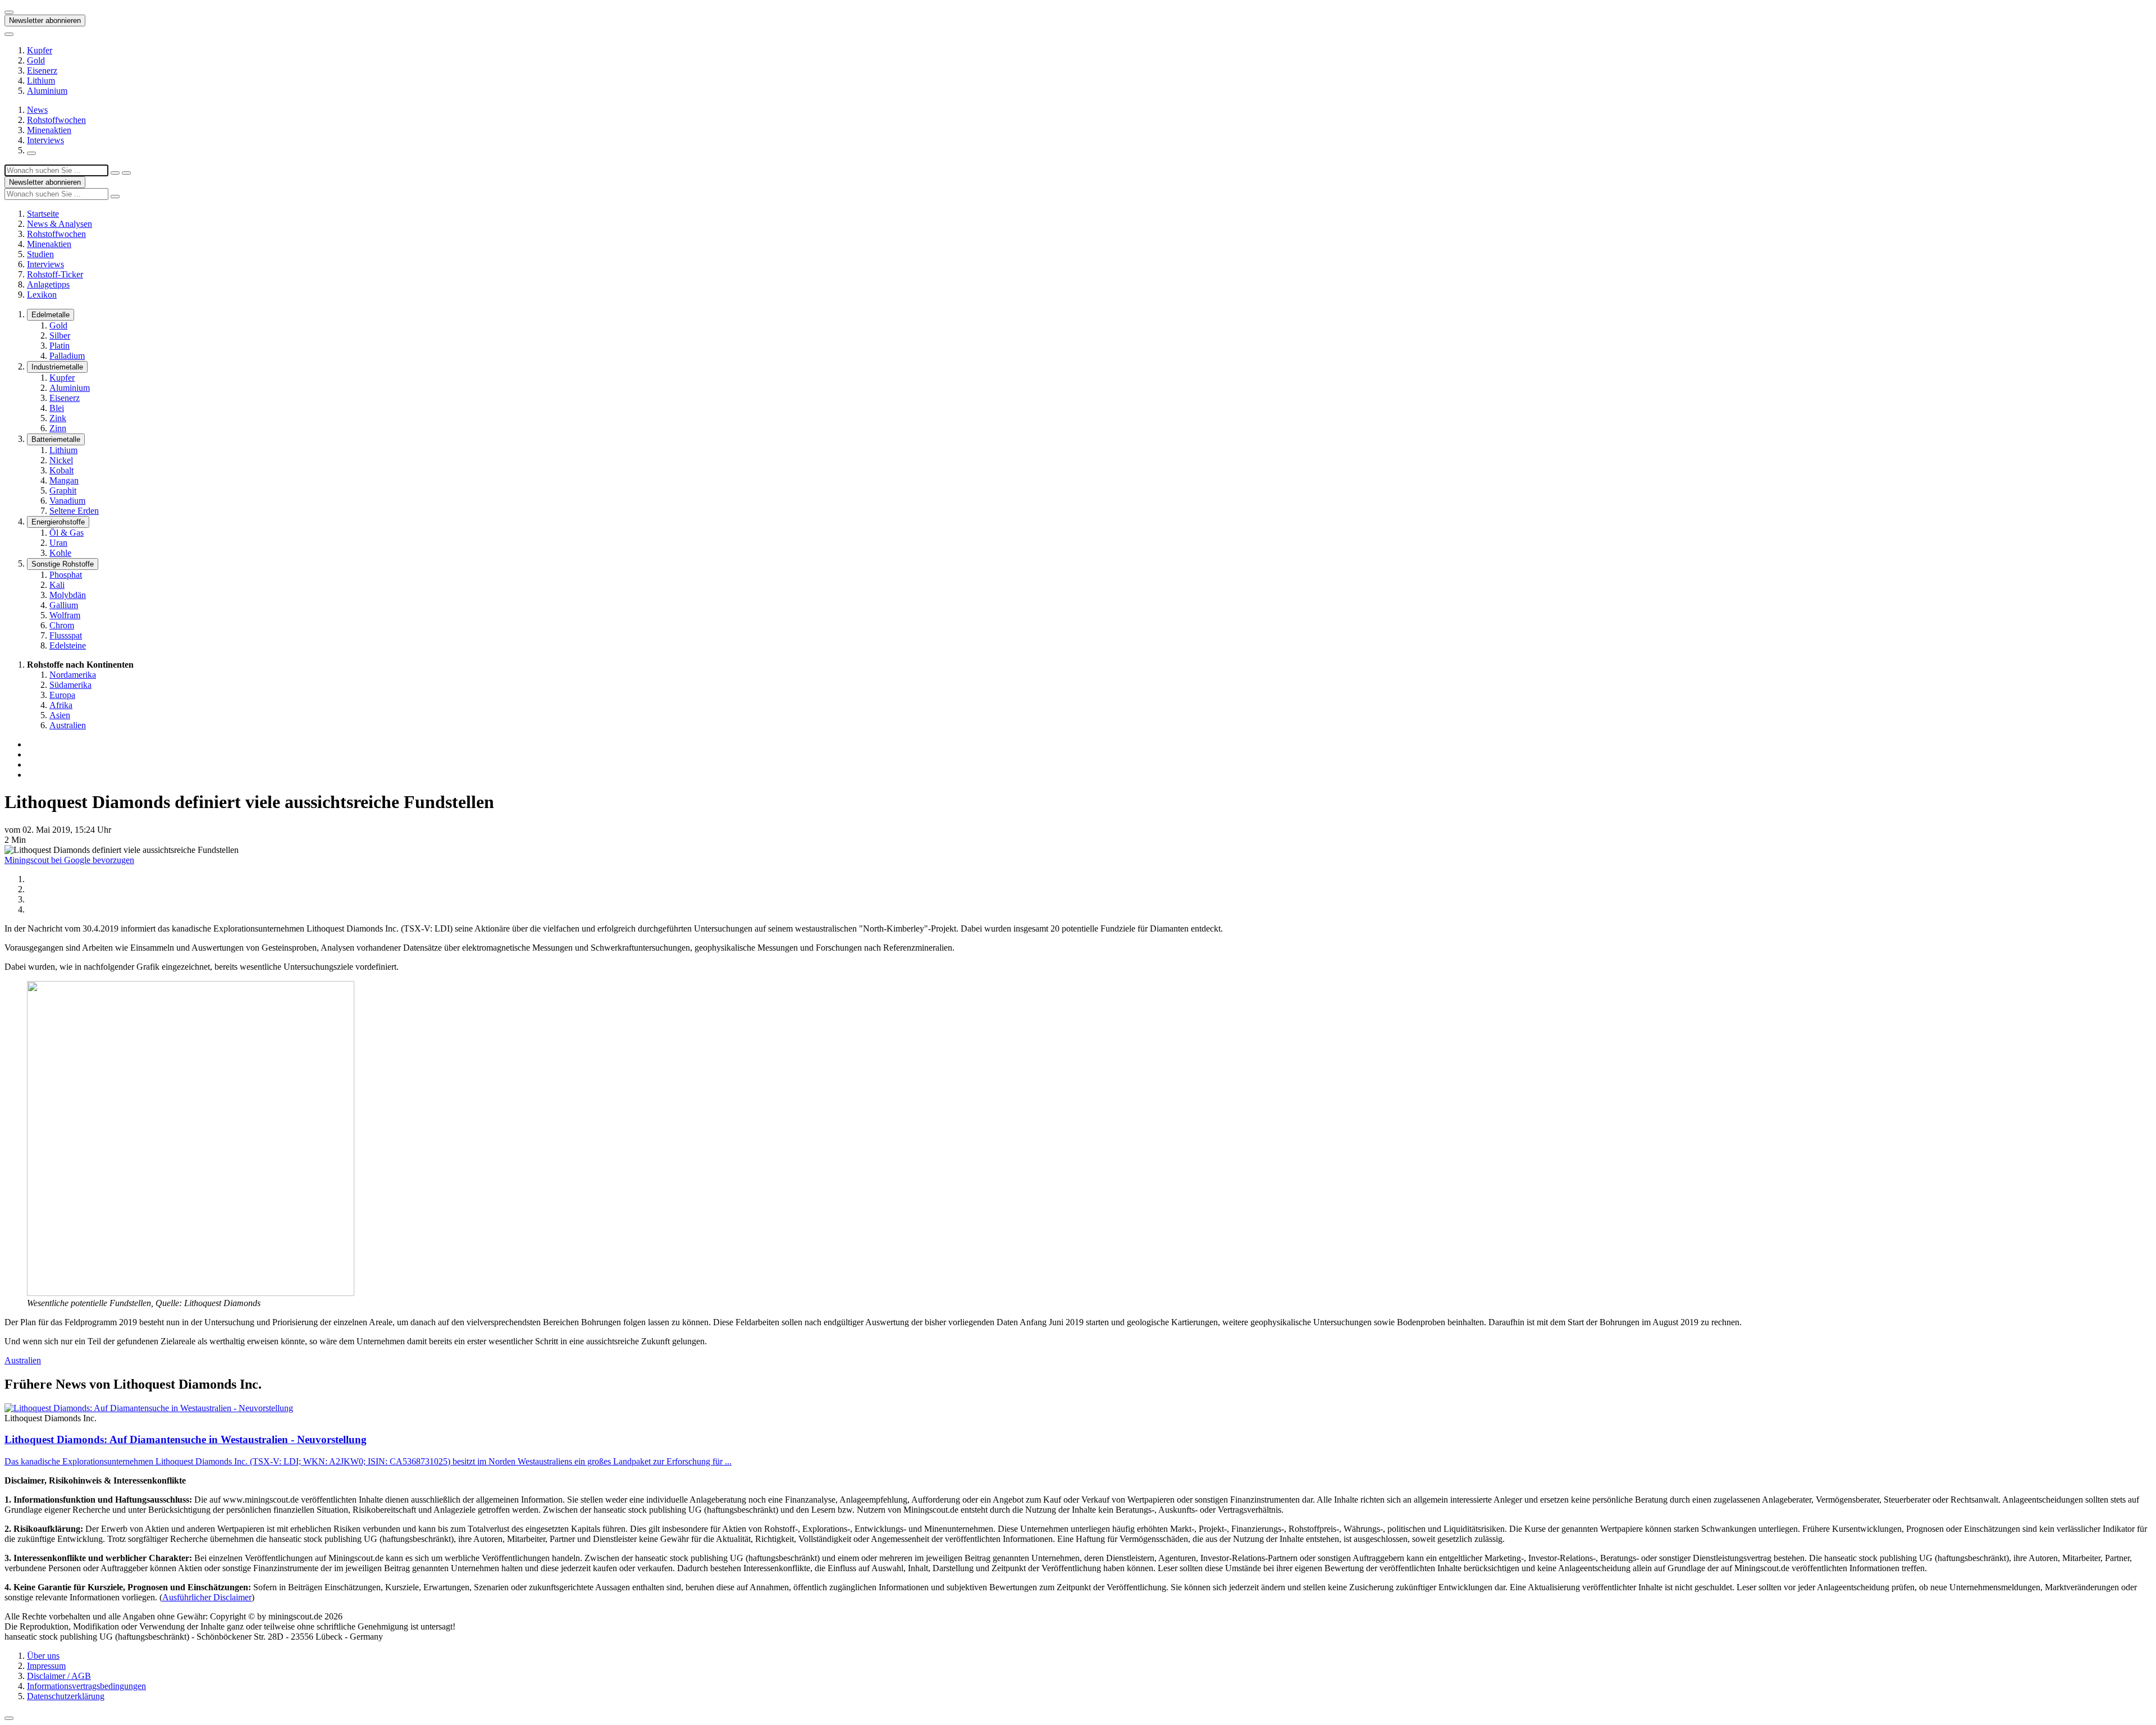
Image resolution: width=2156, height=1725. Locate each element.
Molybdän (68, 595)
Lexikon (42, 295)
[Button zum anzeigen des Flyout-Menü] (9, 12)
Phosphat (66, 575)
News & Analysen (60, 224)
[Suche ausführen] (126, 173)
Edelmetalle (51, 315)
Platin (60, 346)
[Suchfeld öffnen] (31, 153)
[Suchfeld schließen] (115, 173)
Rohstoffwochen (56, 120)
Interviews (45, 140)
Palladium (67, 356)
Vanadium (67, 501)
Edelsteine (68, 645)
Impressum (46, 1666)
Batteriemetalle (56, 439)
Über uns (43, 1656)
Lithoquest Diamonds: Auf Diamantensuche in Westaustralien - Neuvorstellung (186, 1439)
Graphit (63, 490)
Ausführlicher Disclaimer (207, 1597)
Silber (60, 336)
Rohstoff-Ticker (55, 274)
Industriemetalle (57, 367)
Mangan (64, 480)
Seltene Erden (74, 511)
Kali (57, 585)
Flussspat (66, 635)
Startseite (43, 214)
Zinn (58, 428)
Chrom (62, 625)
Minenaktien (49, 130)
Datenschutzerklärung (66, 1696)
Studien (40, 254)
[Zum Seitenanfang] (9, 1718)
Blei (57, 408)
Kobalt (61, 470)
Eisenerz (42, 70)
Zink (58, 418)
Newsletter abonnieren (45, 20)
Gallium (64, 605)
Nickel (61, 460)
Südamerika (70, 685)
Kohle (60, 553)
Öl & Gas (67, 533)
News (37, 110)
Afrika (61, 705)
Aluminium (47, 91)
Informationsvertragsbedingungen (86, 1686)
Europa (62, 695)
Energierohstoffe (58, 522)
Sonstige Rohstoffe (63, 564)
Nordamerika (73, 675)
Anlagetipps (48, 284)
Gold (36, 60)
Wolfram (65, 615)
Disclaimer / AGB (59, 1676)
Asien (60, 715)
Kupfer (40, 50)
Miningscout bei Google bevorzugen (69, 860)
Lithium (41, 81)
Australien (68, 725)
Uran (58, 543)
